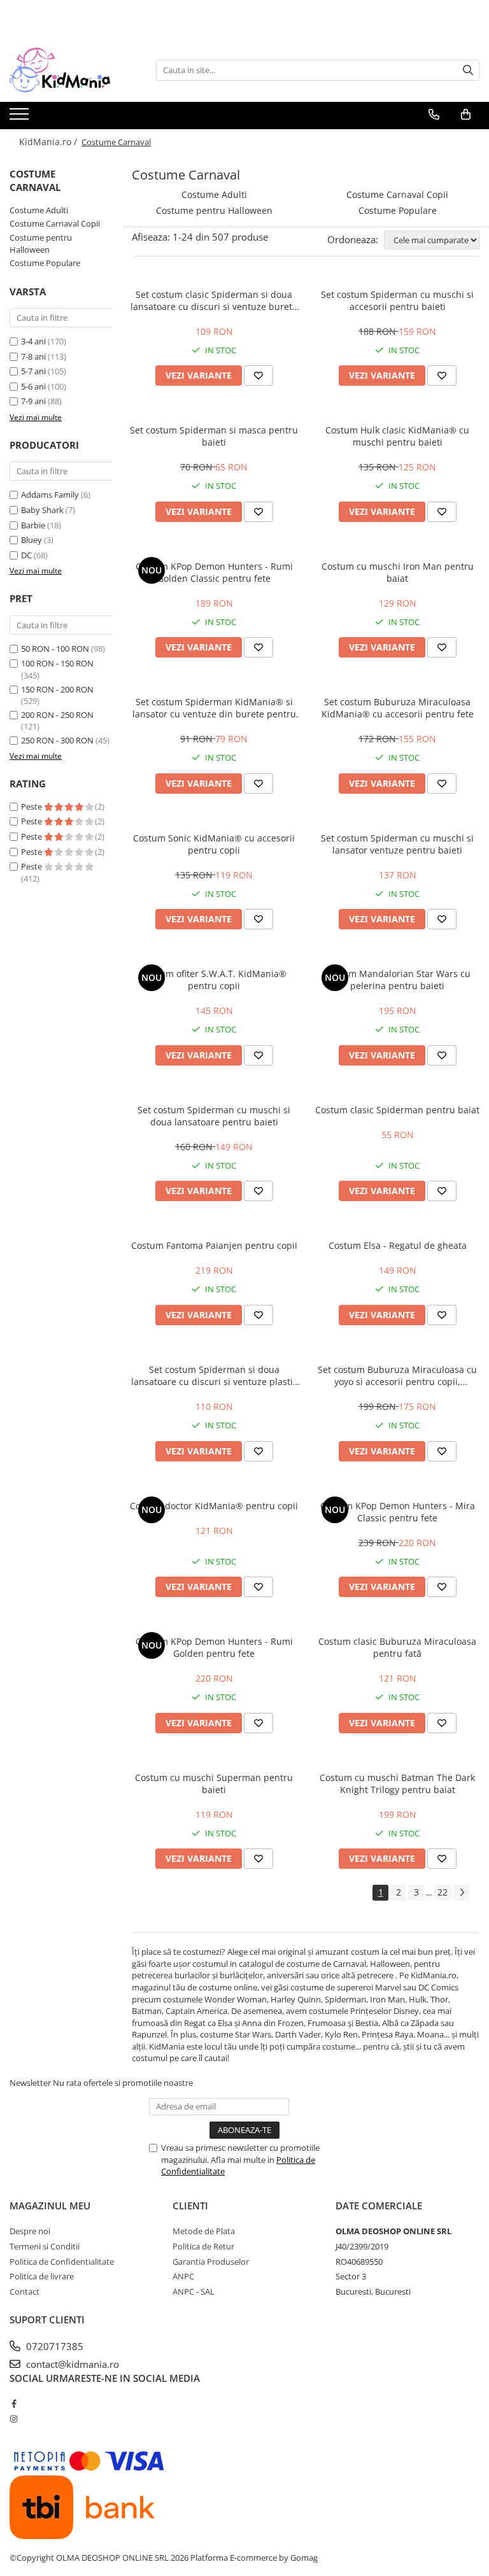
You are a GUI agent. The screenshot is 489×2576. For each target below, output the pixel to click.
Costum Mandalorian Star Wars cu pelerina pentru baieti (397, 980)
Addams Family (50, 495)
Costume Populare (45, 263)
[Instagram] (14, 2419)
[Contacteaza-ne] (434, 115)
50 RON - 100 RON (55, 649)
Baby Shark (42, 510)
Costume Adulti (39, 210)
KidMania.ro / (49, 142)
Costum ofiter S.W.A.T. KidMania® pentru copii (214, 980)
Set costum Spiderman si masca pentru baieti (214, 436)
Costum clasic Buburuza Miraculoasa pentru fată (397, 1647)
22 (443, 1892)
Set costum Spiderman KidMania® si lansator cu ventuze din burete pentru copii (214, 708)
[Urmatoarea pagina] (462, 1893)
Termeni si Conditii (45, 2246)
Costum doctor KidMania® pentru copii (214, 1506)
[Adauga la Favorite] (259, 376)
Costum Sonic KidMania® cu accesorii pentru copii (214, 844)
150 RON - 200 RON (57, 689)
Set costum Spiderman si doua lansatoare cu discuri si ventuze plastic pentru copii (214, 1376)
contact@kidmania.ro (71, 2364)
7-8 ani (33, 356)
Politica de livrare (42, 2276)
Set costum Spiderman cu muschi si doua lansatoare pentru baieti (214, 1116)
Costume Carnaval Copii (55, 223)
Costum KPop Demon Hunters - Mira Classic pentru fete (398, 1512)
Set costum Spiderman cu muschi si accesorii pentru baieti (397, 300)
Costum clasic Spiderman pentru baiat (397, 1110)
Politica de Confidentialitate (62, 2262)
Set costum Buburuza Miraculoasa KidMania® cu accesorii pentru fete (398, 708)
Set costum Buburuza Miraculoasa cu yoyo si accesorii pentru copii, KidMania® (397, 1376)
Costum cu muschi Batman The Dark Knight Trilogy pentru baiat (397, 1784)
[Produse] (21, 118)
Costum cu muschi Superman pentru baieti (214, 1784)
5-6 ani (33, 386)
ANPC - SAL (194, 2291)
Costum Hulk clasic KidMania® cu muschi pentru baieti (397, 436)
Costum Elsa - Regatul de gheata (398, 1245)
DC (26, 555)
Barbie (33, 525)
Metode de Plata (204, 2231)
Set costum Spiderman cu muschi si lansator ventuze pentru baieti (397, 844)
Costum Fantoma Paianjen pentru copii (214, 1245)
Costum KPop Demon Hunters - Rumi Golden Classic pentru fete (214, 572)
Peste (32, 806)
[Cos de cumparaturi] (466, 115)
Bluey (32, 540)
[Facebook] (14, 2404)
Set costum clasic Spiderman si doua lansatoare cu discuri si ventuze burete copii (214, 300)
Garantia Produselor (211, 2262)
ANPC (183, 2276)
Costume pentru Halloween (41, 243)
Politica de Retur (203, 2246)
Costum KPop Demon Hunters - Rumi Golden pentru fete (214, 1647)
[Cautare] (468, 70)
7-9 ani (33, 401)
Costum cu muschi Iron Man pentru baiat (398, 572)
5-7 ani (33, 371)
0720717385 (53, 2346)
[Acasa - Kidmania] (73, 70)
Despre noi (30, 2231)
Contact (25, 2291)
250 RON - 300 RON (57, 740)
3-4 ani (33, 341)
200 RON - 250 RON (57, 715)
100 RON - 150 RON (57, 663)
